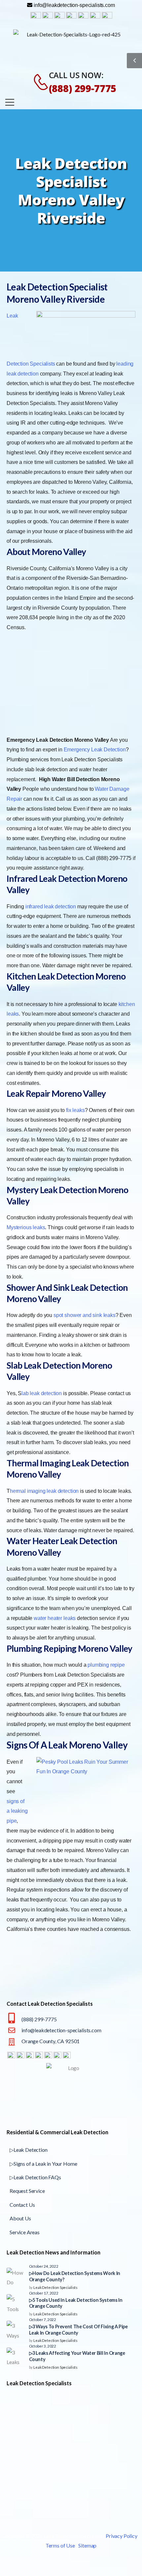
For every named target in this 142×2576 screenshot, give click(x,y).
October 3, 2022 (43, 2346)
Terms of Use (60, 2545)
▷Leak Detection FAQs (35, 2177)
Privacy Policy (122, 2536)
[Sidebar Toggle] (134, 61)
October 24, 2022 (44, 2266)
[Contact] (37, 82)
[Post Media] (16, 2277)
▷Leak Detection (29, 2150)
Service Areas (25, 2232)
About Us (20, 2218)
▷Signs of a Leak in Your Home (43, 2164)
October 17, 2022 (44, 2293)
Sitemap (87, 2545)
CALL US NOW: (76, 75)
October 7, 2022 (43, 2319)
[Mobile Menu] (10, 102)
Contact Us (22, 2205)
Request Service (27, 2191)
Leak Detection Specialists (55, 2287)
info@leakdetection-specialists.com (61, 2030)
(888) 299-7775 (83, 88)
